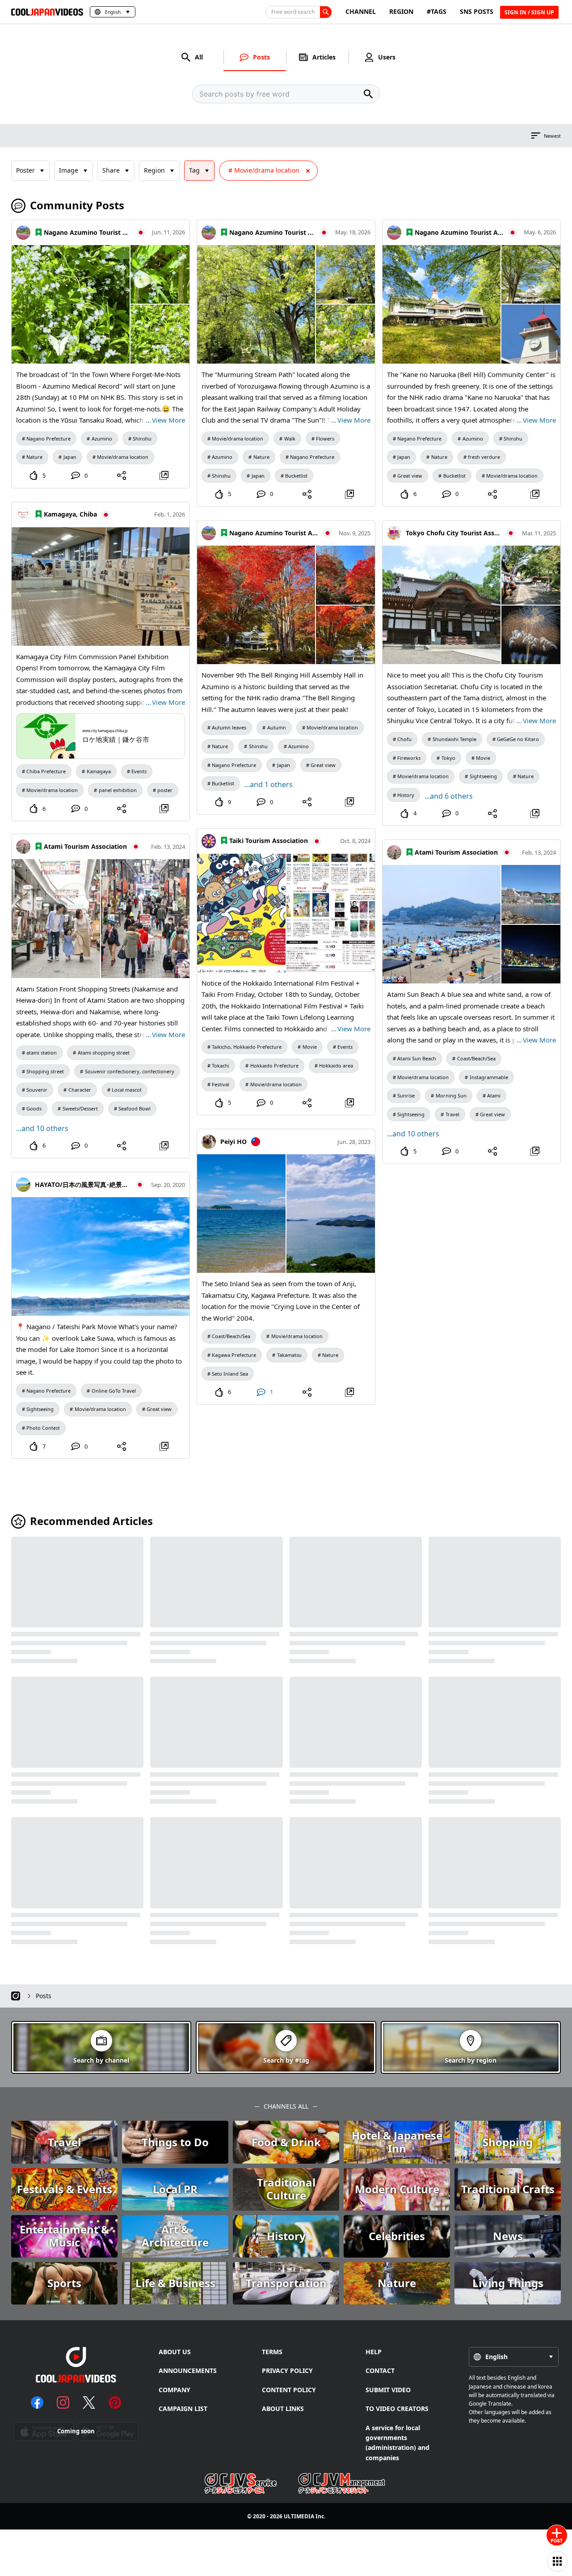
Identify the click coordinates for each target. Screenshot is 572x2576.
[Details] (164, 475)
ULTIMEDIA (299, 2516)
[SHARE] (122, 475)
